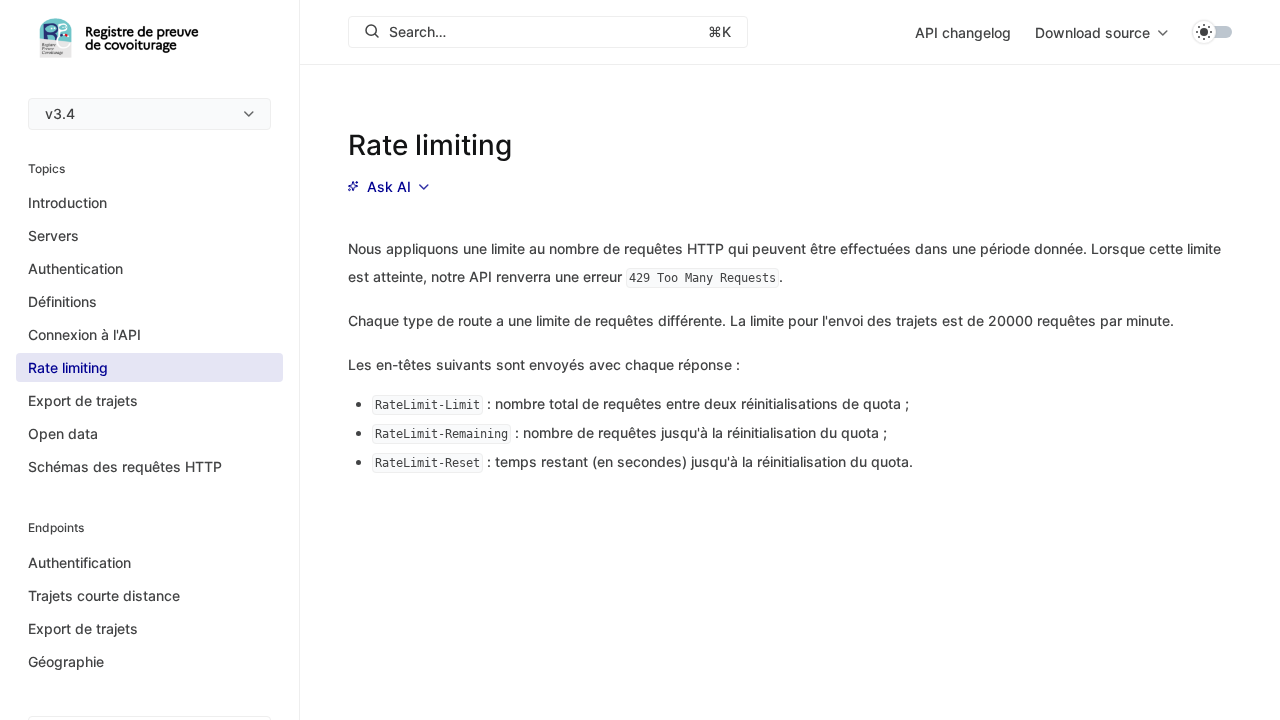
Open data (63, 433)
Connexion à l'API (84, 334)
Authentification (79, 562)
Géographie (66, 661)
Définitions (62, 301)
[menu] (149, 114)
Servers (53, 235)
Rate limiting (68, 367)
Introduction (67, 202)
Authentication (75, 268)
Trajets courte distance (104, 595)
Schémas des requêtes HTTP (125, 466)
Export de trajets (83, 400)
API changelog (963, 32)
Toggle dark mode (1212, 32)
